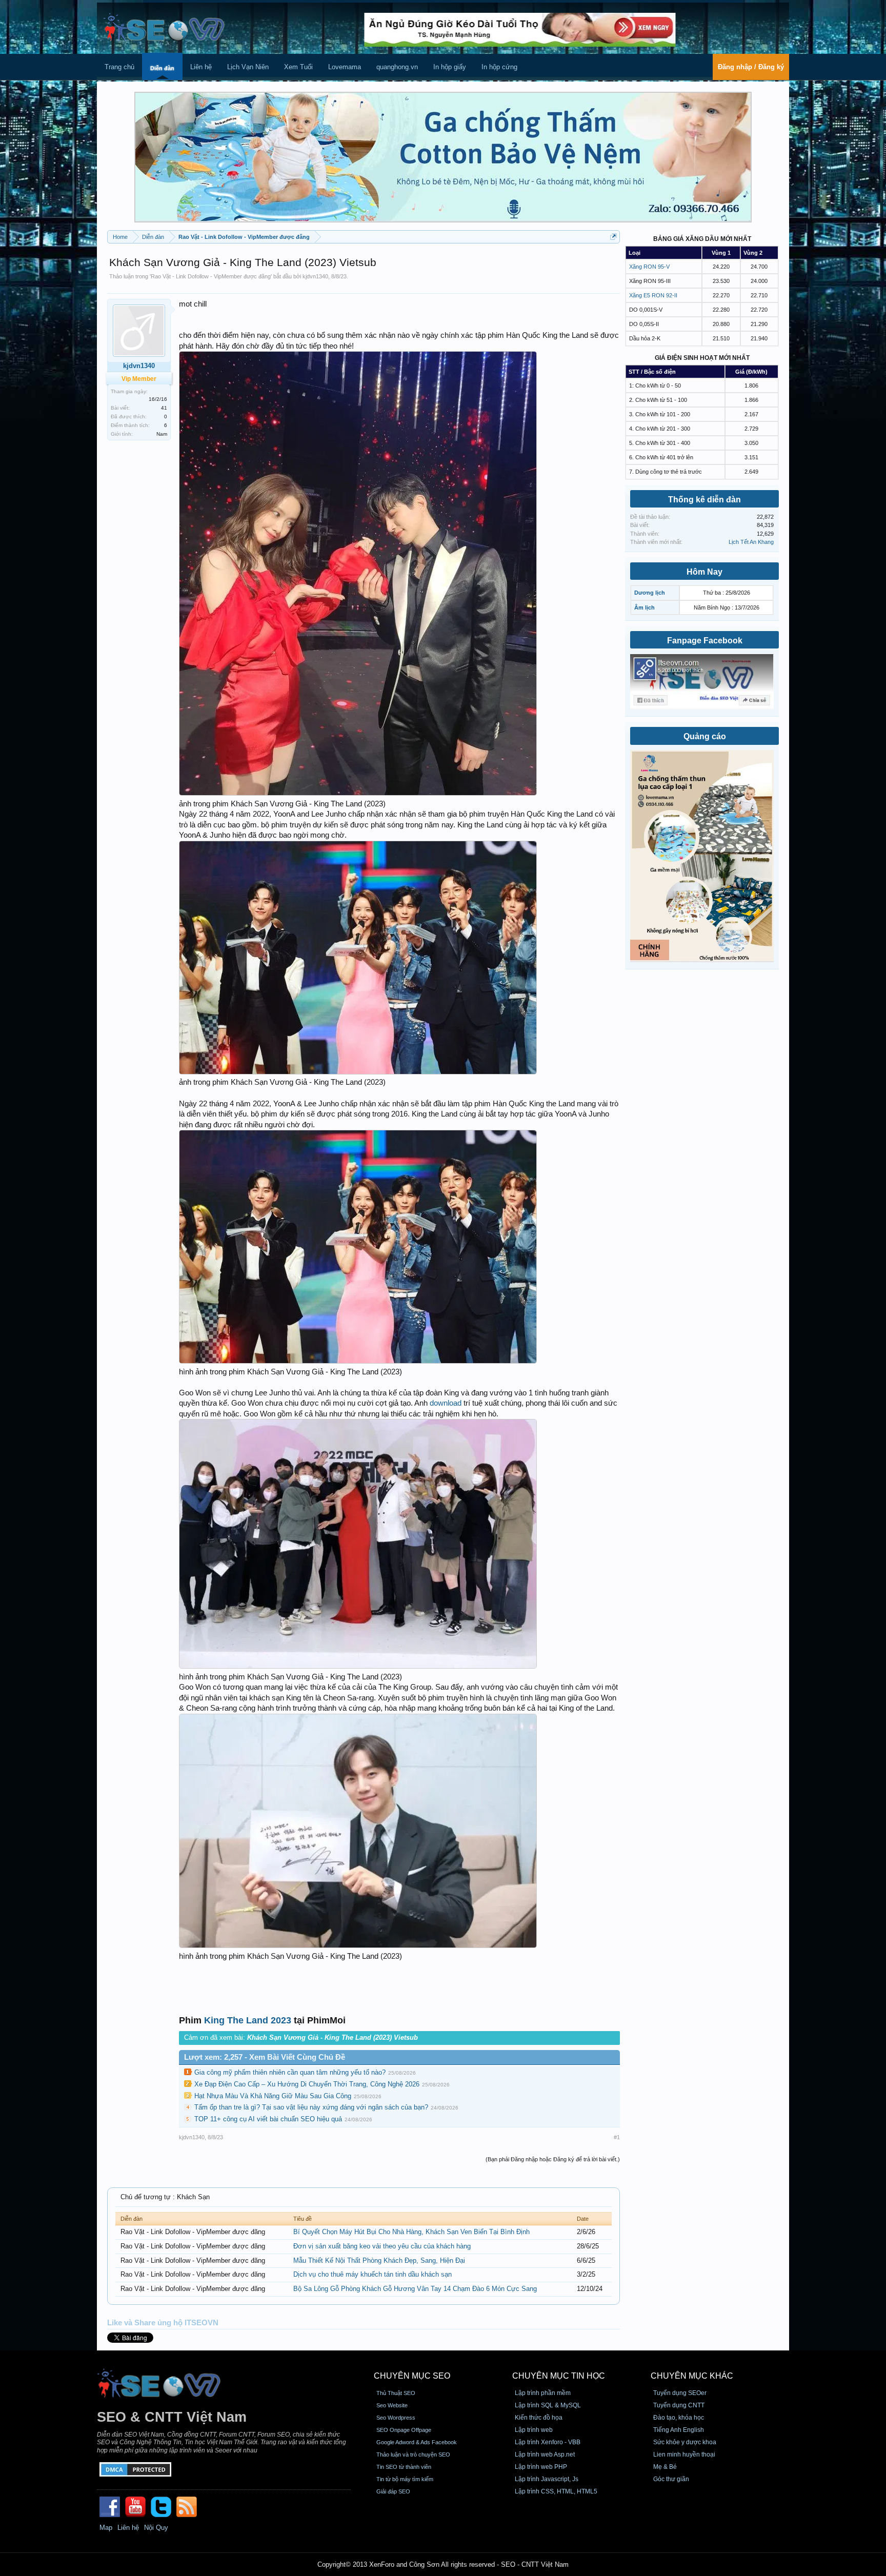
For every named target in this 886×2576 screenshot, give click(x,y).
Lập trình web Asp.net (545, 2455)
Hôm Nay (704, 572)
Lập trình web (534, 2430)
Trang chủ (119, 67)
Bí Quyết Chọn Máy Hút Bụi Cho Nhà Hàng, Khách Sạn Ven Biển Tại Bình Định (411, 2232)
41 (164, 408)
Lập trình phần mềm (543, 2393)
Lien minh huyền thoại (684, 2455)
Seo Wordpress (396, 2418)
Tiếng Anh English (679, 2430)
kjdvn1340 (315, 276)
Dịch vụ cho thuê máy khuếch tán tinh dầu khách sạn (372, 2274)
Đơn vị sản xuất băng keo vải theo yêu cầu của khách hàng (382, 2246)
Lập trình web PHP (541, 2467)
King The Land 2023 (248, 2020)
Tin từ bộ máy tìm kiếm (405, 2479)
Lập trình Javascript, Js (547, 2479)
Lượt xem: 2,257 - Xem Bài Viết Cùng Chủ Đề (265, 2057)
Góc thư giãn (671, 2479)
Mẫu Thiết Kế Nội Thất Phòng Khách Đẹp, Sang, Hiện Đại (379, 2260)
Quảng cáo (705, 736)
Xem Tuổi (298, 67)
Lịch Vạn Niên (248, 67)
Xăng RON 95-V (649, 267)
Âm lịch (645, 607)
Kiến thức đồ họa (539, 2418)
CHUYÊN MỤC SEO (412, 2376)
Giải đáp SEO (393, 2491)
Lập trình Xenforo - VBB (548, 2442)
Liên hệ (201, 67)
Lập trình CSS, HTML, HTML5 (556, 2491)
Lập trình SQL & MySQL (548, 2405)
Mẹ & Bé (665, 2467)
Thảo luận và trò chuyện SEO (413, 2455)
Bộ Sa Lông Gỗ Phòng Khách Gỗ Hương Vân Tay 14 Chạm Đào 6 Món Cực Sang (415, 2289)
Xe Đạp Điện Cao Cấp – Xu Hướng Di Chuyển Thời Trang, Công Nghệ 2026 (307, 2084)
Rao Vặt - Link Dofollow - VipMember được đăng (211, 276)
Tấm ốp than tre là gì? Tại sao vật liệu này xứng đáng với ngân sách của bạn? (311, 2107)
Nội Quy (156, 2528)
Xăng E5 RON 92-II (653, 295)
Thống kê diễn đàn (704, 500)
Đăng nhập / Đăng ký (751, 67)
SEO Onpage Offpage (404, 2430)
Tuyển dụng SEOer (680, 2393)
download (446, 1403)
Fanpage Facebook (705, 641)
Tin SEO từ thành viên (404, 2467)
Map (106, 2528)
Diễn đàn (162, 68)
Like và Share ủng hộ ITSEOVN (163, 2323)
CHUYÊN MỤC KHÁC (692, 2376)
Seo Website (392, 2405)
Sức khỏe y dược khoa (685, 2442)
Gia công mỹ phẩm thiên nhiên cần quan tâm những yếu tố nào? (290, 2072)
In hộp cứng (499, 67)
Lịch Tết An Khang (751, 542)
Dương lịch (650, 593)
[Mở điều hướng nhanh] (613, 237)
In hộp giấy (450, 67)
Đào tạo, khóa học (679, 2418)
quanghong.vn (397, 67)
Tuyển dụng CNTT (679, 2405)
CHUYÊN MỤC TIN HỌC (559, 2376)
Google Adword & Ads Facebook (417, 2442)
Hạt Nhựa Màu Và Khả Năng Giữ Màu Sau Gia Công (273, 2096)
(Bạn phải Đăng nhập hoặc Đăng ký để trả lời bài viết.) (553, 2159)
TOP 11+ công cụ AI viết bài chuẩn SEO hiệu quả (268, 2119)
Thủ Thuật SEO (396, 2393)
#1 (617, 2137)
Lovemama (345, 67)
